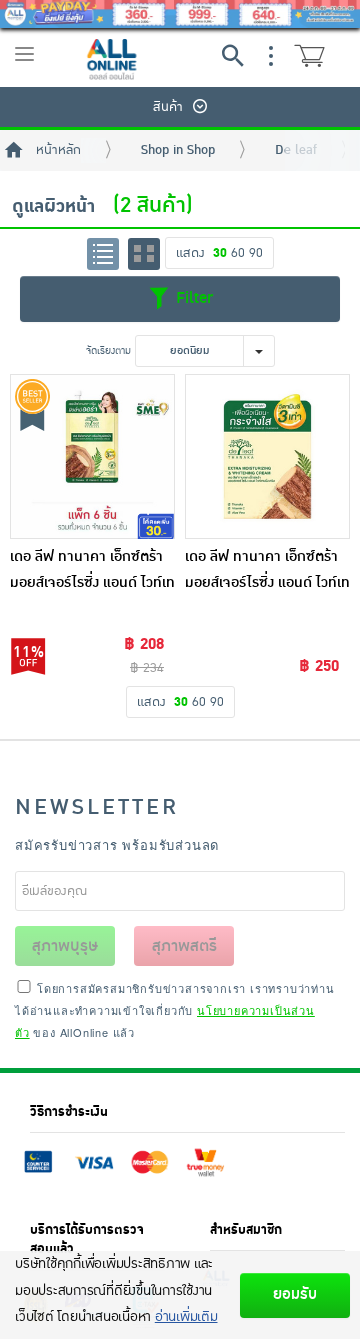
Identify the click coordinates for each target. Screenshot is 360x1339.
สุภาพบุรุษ (65, 946)
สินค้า (168, 107)
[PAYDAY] (180, 14)
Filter (192, 298)
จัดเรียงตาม (108, 350)
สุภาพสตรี (184, 946)
